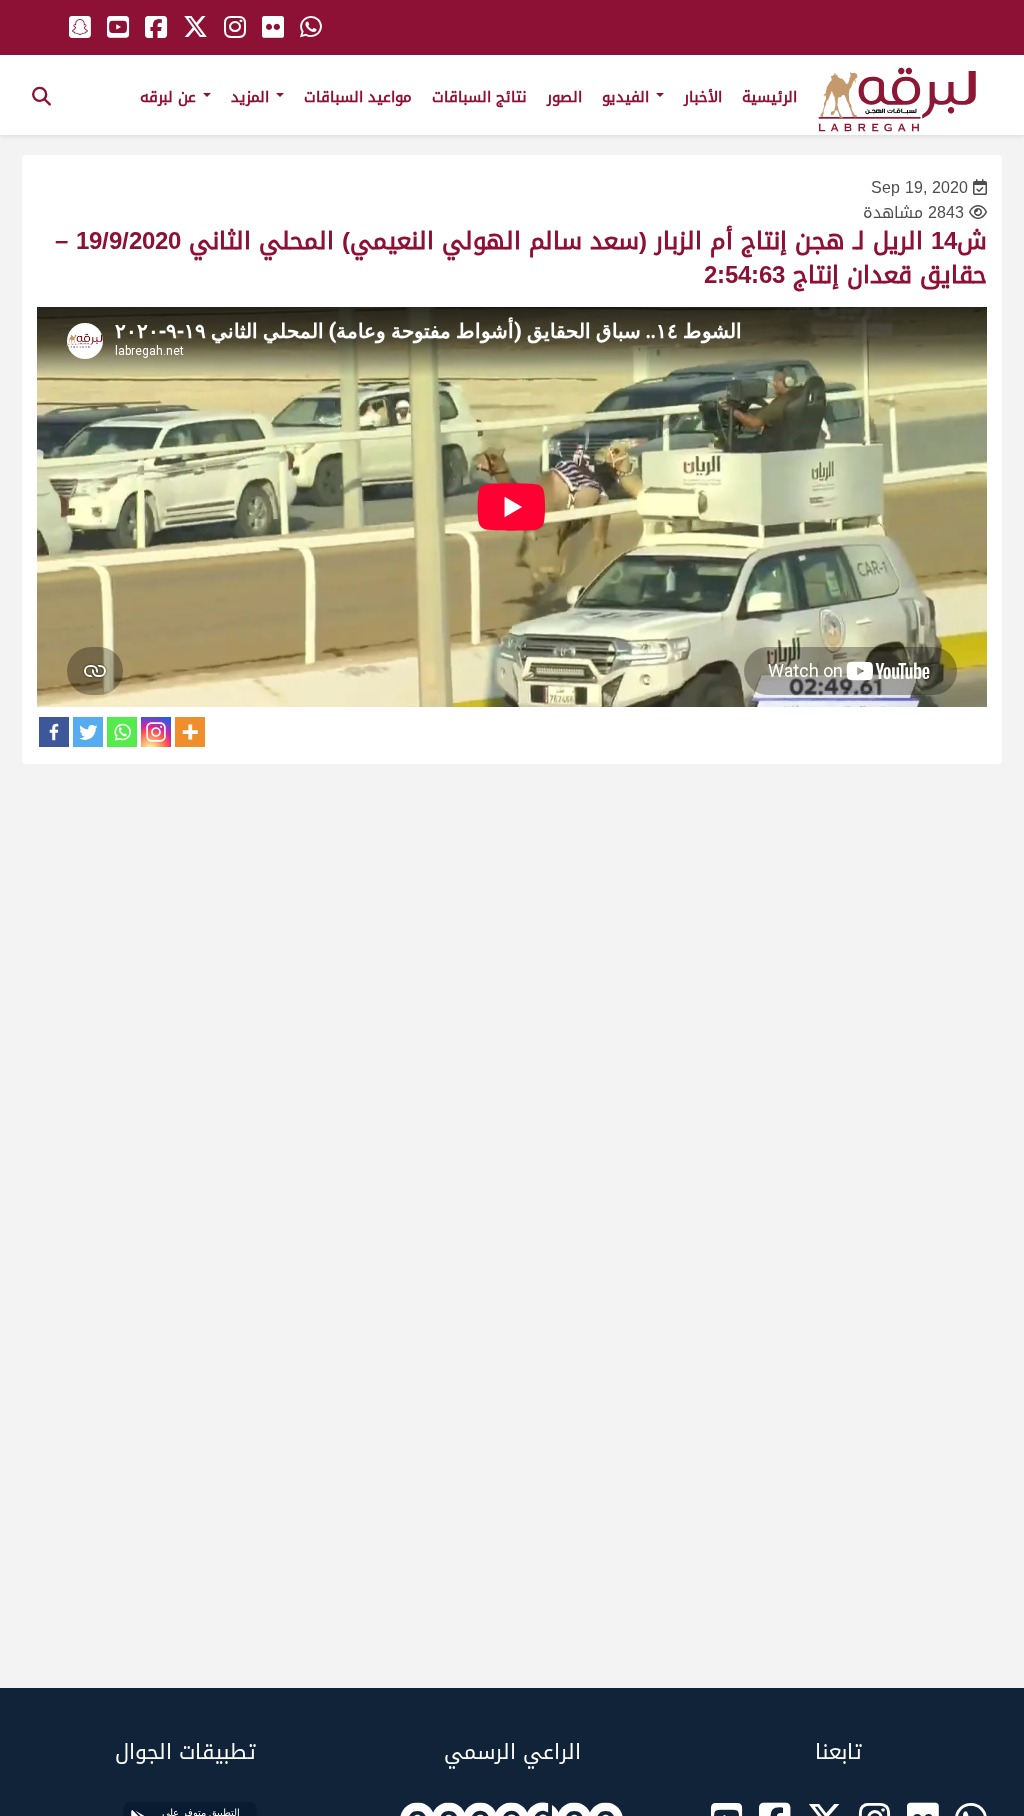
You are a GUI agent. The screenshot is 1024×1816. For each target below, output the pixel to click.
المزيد (252, 97)
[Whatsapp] (122, 732)
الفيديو (628, 97)
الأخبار (703, 97)
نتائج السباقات (479, 97)
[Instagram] (156, 732)
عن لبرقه (170, 97)
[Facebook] (54, 732)
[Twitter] (88, 732)
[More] (190, 732)
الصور (564, 97)
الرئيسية (769, 97)
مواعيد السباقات (358, 97)
